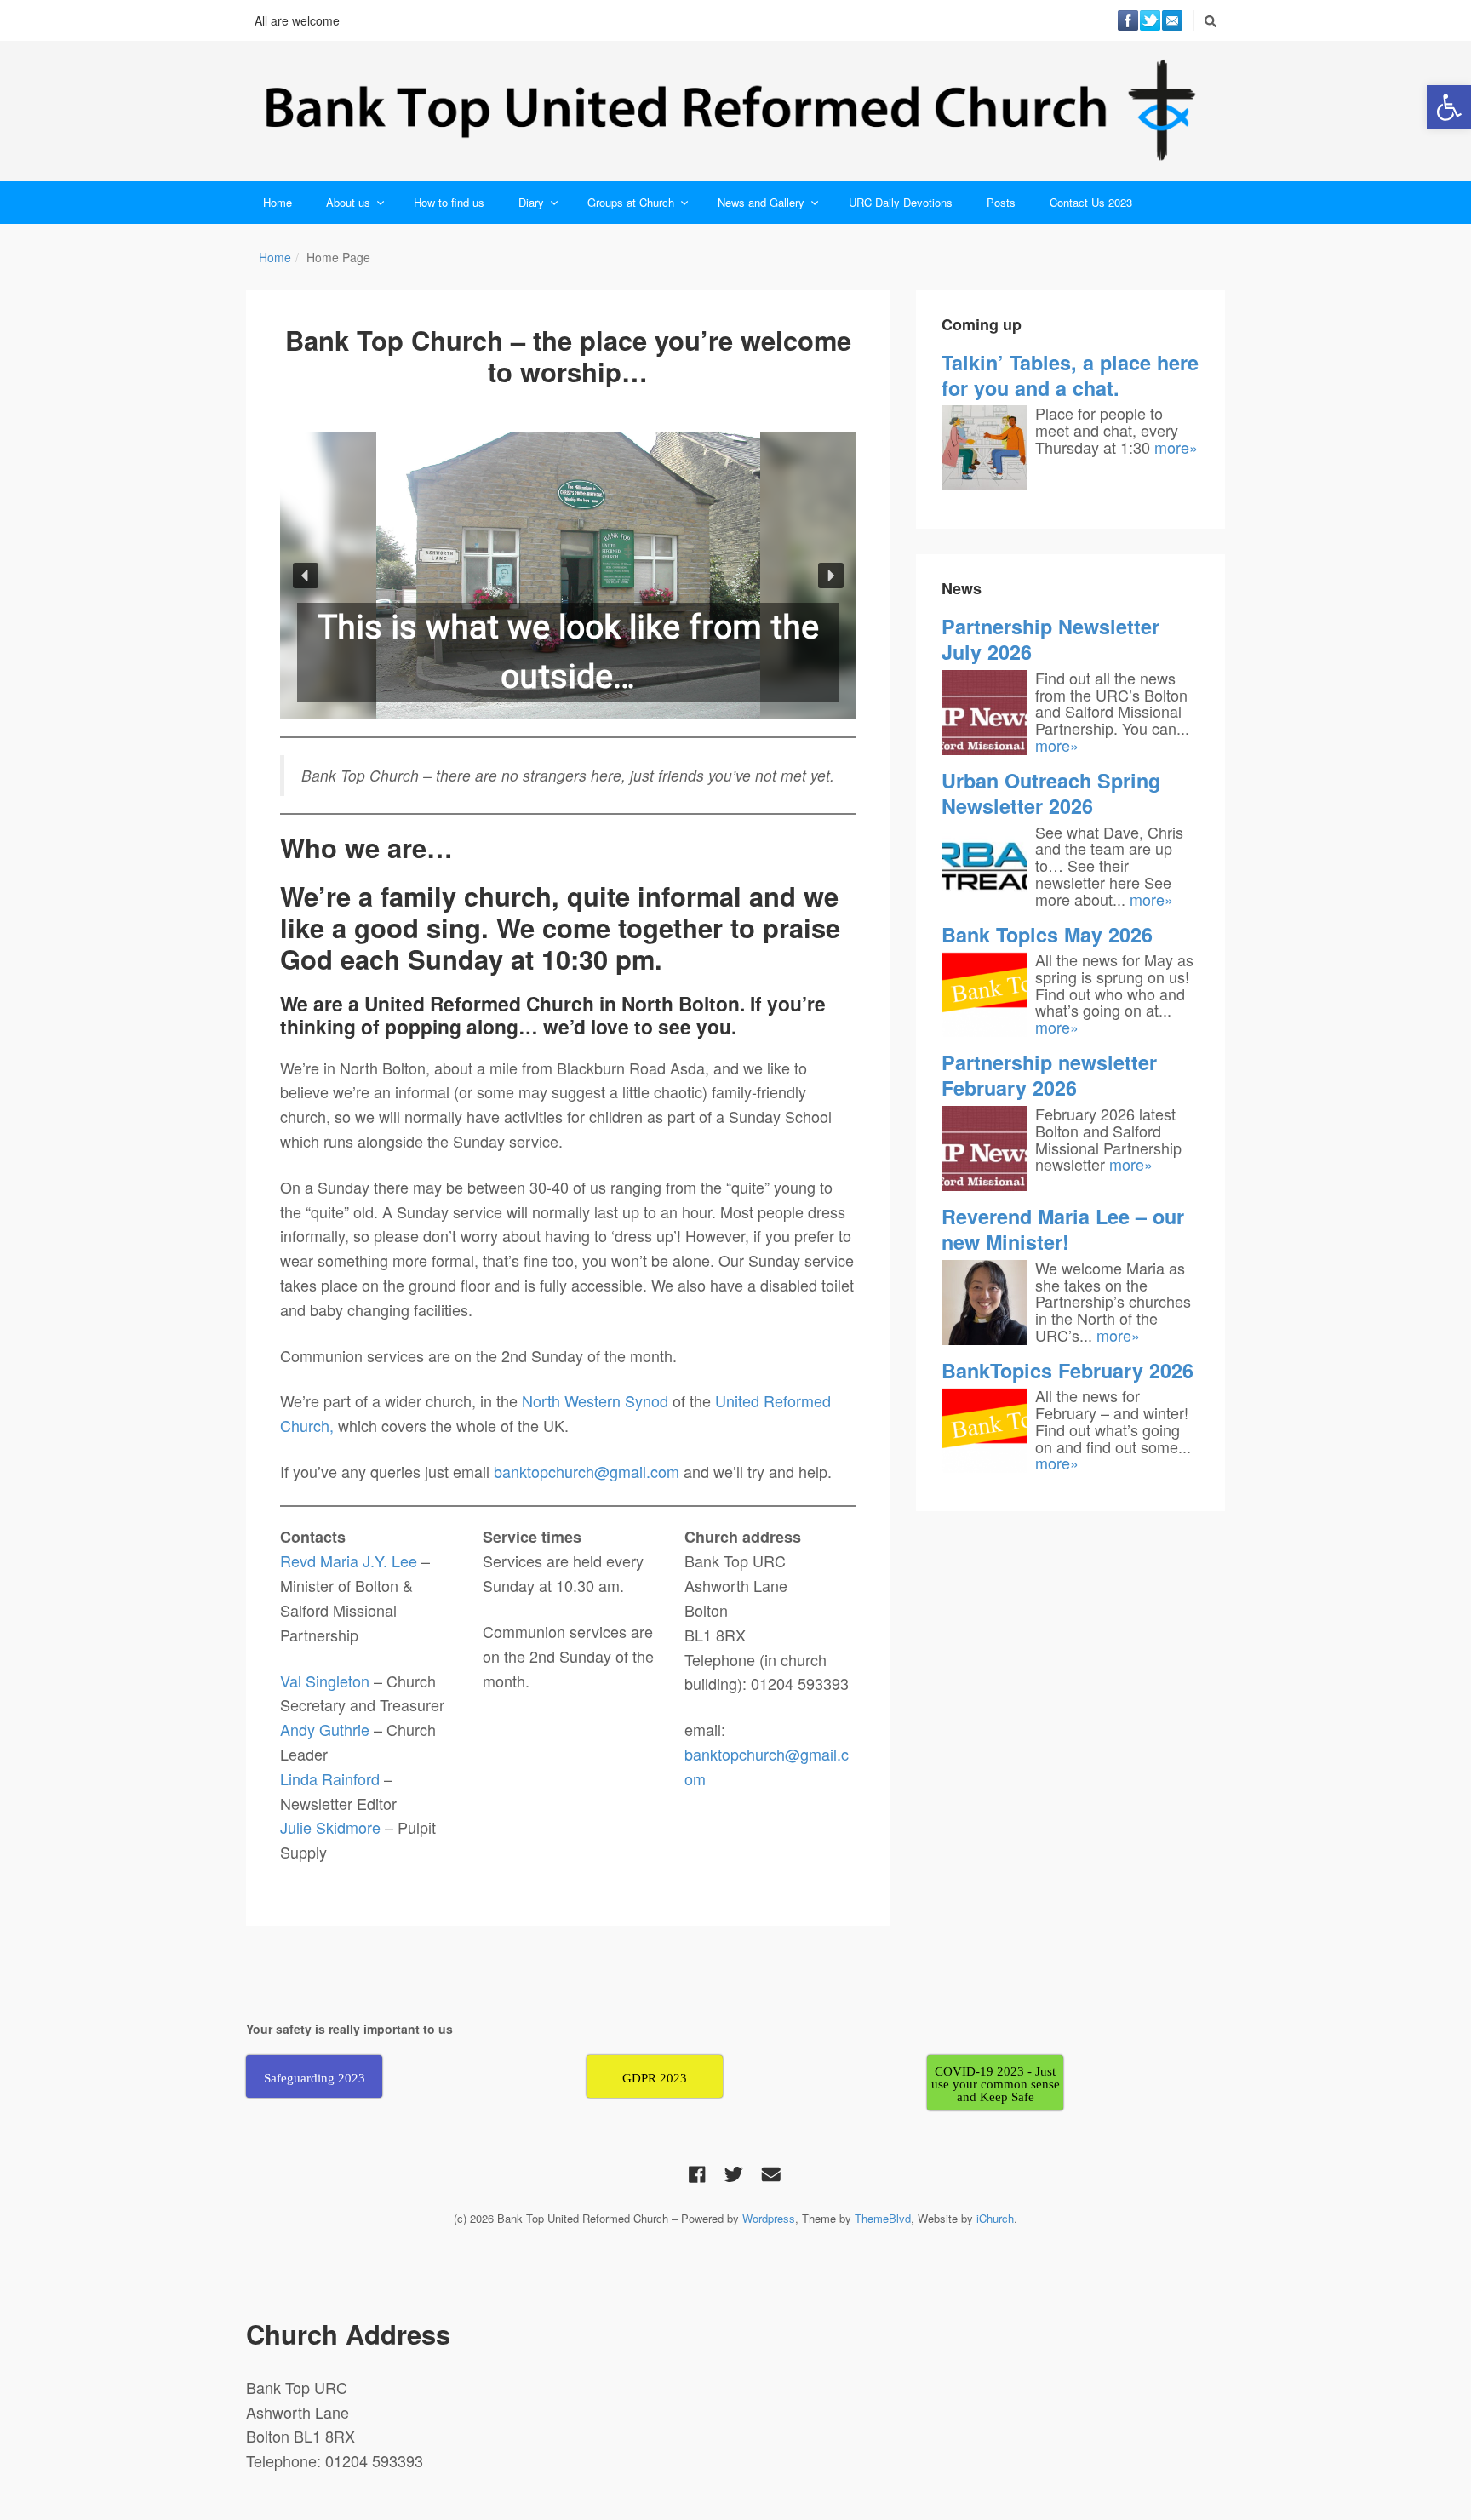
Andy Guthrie (327, 1729)
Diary (531, 202)
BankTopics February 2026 (1067, 1370)
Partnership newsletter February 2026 (1049, 1075)
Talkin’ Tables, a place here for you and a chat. (1070, 375)
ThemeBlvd (883, 2218)
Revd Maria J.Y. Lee (349, 1561)
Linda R (306, 1778)
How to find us (449, 202)
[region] (568, 576)
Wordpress (769, 2218)
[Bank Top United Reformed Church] (735, 111)
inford (363, 1778)
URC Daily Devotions (901, 202)
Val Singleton (325, 1681)
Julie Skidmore (332, 1827)
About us (348, 202)
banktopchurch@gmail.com (587, 1471)
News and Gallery (761, 202)
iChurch (995, 2218)
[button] (1449, 107)
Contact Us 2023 (1091, 202)
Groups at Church (631, 202)
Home (278, 202)
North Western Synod (595, 1400)
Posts (1001, 202)
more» (1176, 447)
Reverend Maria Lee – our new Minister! (1063, 1229)
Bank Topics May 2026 (1047, 934)
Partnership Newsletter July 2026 (1050, 639)
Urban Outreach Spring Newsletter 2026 (1051, 793)
